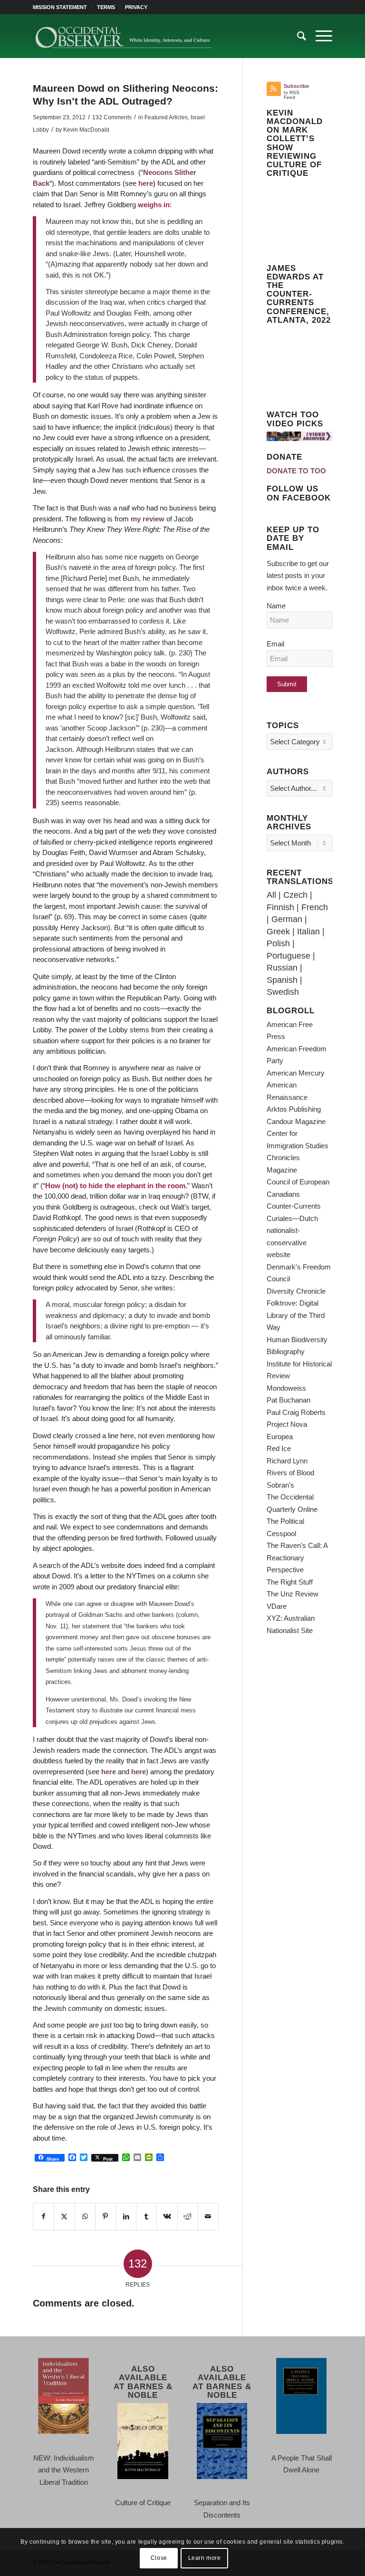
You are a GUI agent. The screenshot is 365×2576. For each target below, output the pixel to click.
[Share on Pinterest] (106, 2217)
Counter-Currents (294, 1206)
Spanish (282, 980)
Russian (282, 968)
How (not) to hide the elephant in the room (115, 1186)
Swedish (283, 992)
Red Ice (279, 1448)
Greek (278, 932)
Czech (295, 895)
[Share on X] (64, 2217)
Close (159, 2558)
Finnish (280, 907)
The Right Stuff (290, 1582)
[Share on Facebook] (43, 2217)
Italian (308, 932)
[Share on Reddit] (188, 2217)
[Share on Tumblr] (146, 2217)
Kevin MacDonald (86, 130)
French (315, 907)
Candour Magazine (296, 1121)
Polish (278, 943)
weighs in (154, 205)
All (271, 895)
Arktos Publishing (294, 1109)
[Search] (297, 36)
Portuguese (288, 956)
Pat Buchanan (288, 1400)
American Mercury (296, 1073)
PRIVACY (136, 7)
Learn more (205, 2558)
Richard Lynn (287, 1461)
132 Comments (112, 117)
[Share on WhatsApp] (85, 2217)
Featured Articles (166, 117)
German (287, 919)
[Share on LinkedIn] (126, 2217)
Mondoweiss (286, 1388)
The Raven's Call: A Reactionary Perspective (297, 1557)
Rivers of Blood (290, 1473)
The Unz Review (293, 1594)
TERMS (106, 7)
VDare (277, 1606)
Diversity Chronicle (296, 1291)
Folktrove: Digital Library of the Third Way (296, 1315)
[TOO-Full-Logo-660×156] (123, 36)
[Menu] (319, 36)
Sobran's (280, 1485)
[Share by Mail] (208, 2217)
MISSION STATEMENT (60, 7)
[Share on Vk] (167, 2217)
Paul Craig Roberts (296, 1412)
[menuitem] (62, 7)
